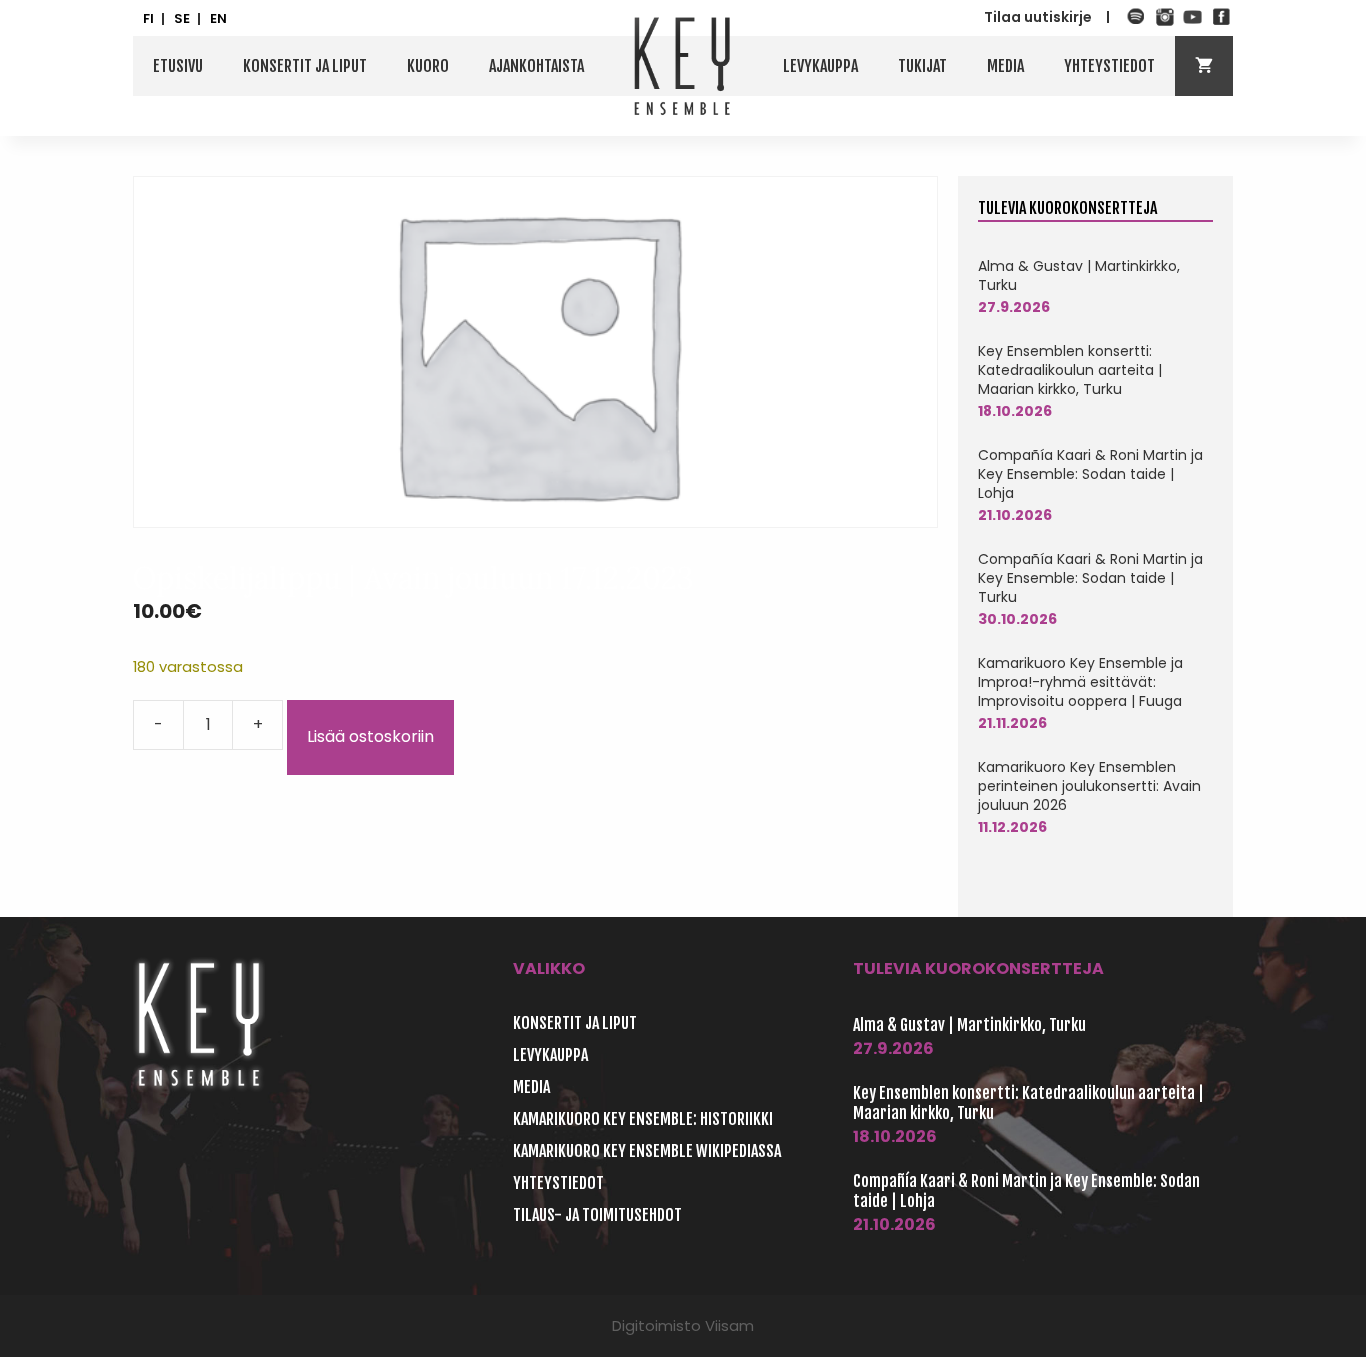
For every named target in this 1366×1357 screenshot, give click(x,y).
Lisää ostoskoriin (370, 736)
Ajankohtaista (536, 66)
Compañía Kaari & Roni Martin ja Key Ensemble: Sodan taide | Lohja (1090, 474)
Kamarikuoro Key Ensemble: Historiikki (643, 1119)
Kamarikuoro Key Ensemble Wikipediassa (647, 1151)
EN (218, 19)
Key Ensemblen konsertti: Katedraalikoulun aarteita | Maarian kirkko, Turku (1070, 370)
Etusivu (178, 66)
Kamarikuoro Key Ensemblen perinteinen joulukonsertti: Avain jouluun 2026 (1089, 786)
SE (182, 19)
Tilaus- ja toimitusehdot (597, 1215)
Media (1005, 66)
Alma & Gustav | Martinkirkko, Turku (1079, 275)
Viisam (729, 1325)
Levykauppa (820, 66)
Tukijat (922, 66)
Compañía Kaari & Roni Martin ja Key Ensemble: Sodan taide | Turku (1090, 578)
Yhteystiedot (1109, 66)
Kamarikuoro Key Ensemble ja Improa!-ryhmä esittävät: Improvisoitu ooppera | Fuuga (1080, 682)
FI (148, 19)
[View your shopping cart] (1204, 66)
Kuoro (428, 66)
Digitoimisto (656, 1325)
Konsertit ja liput (305, 66)
